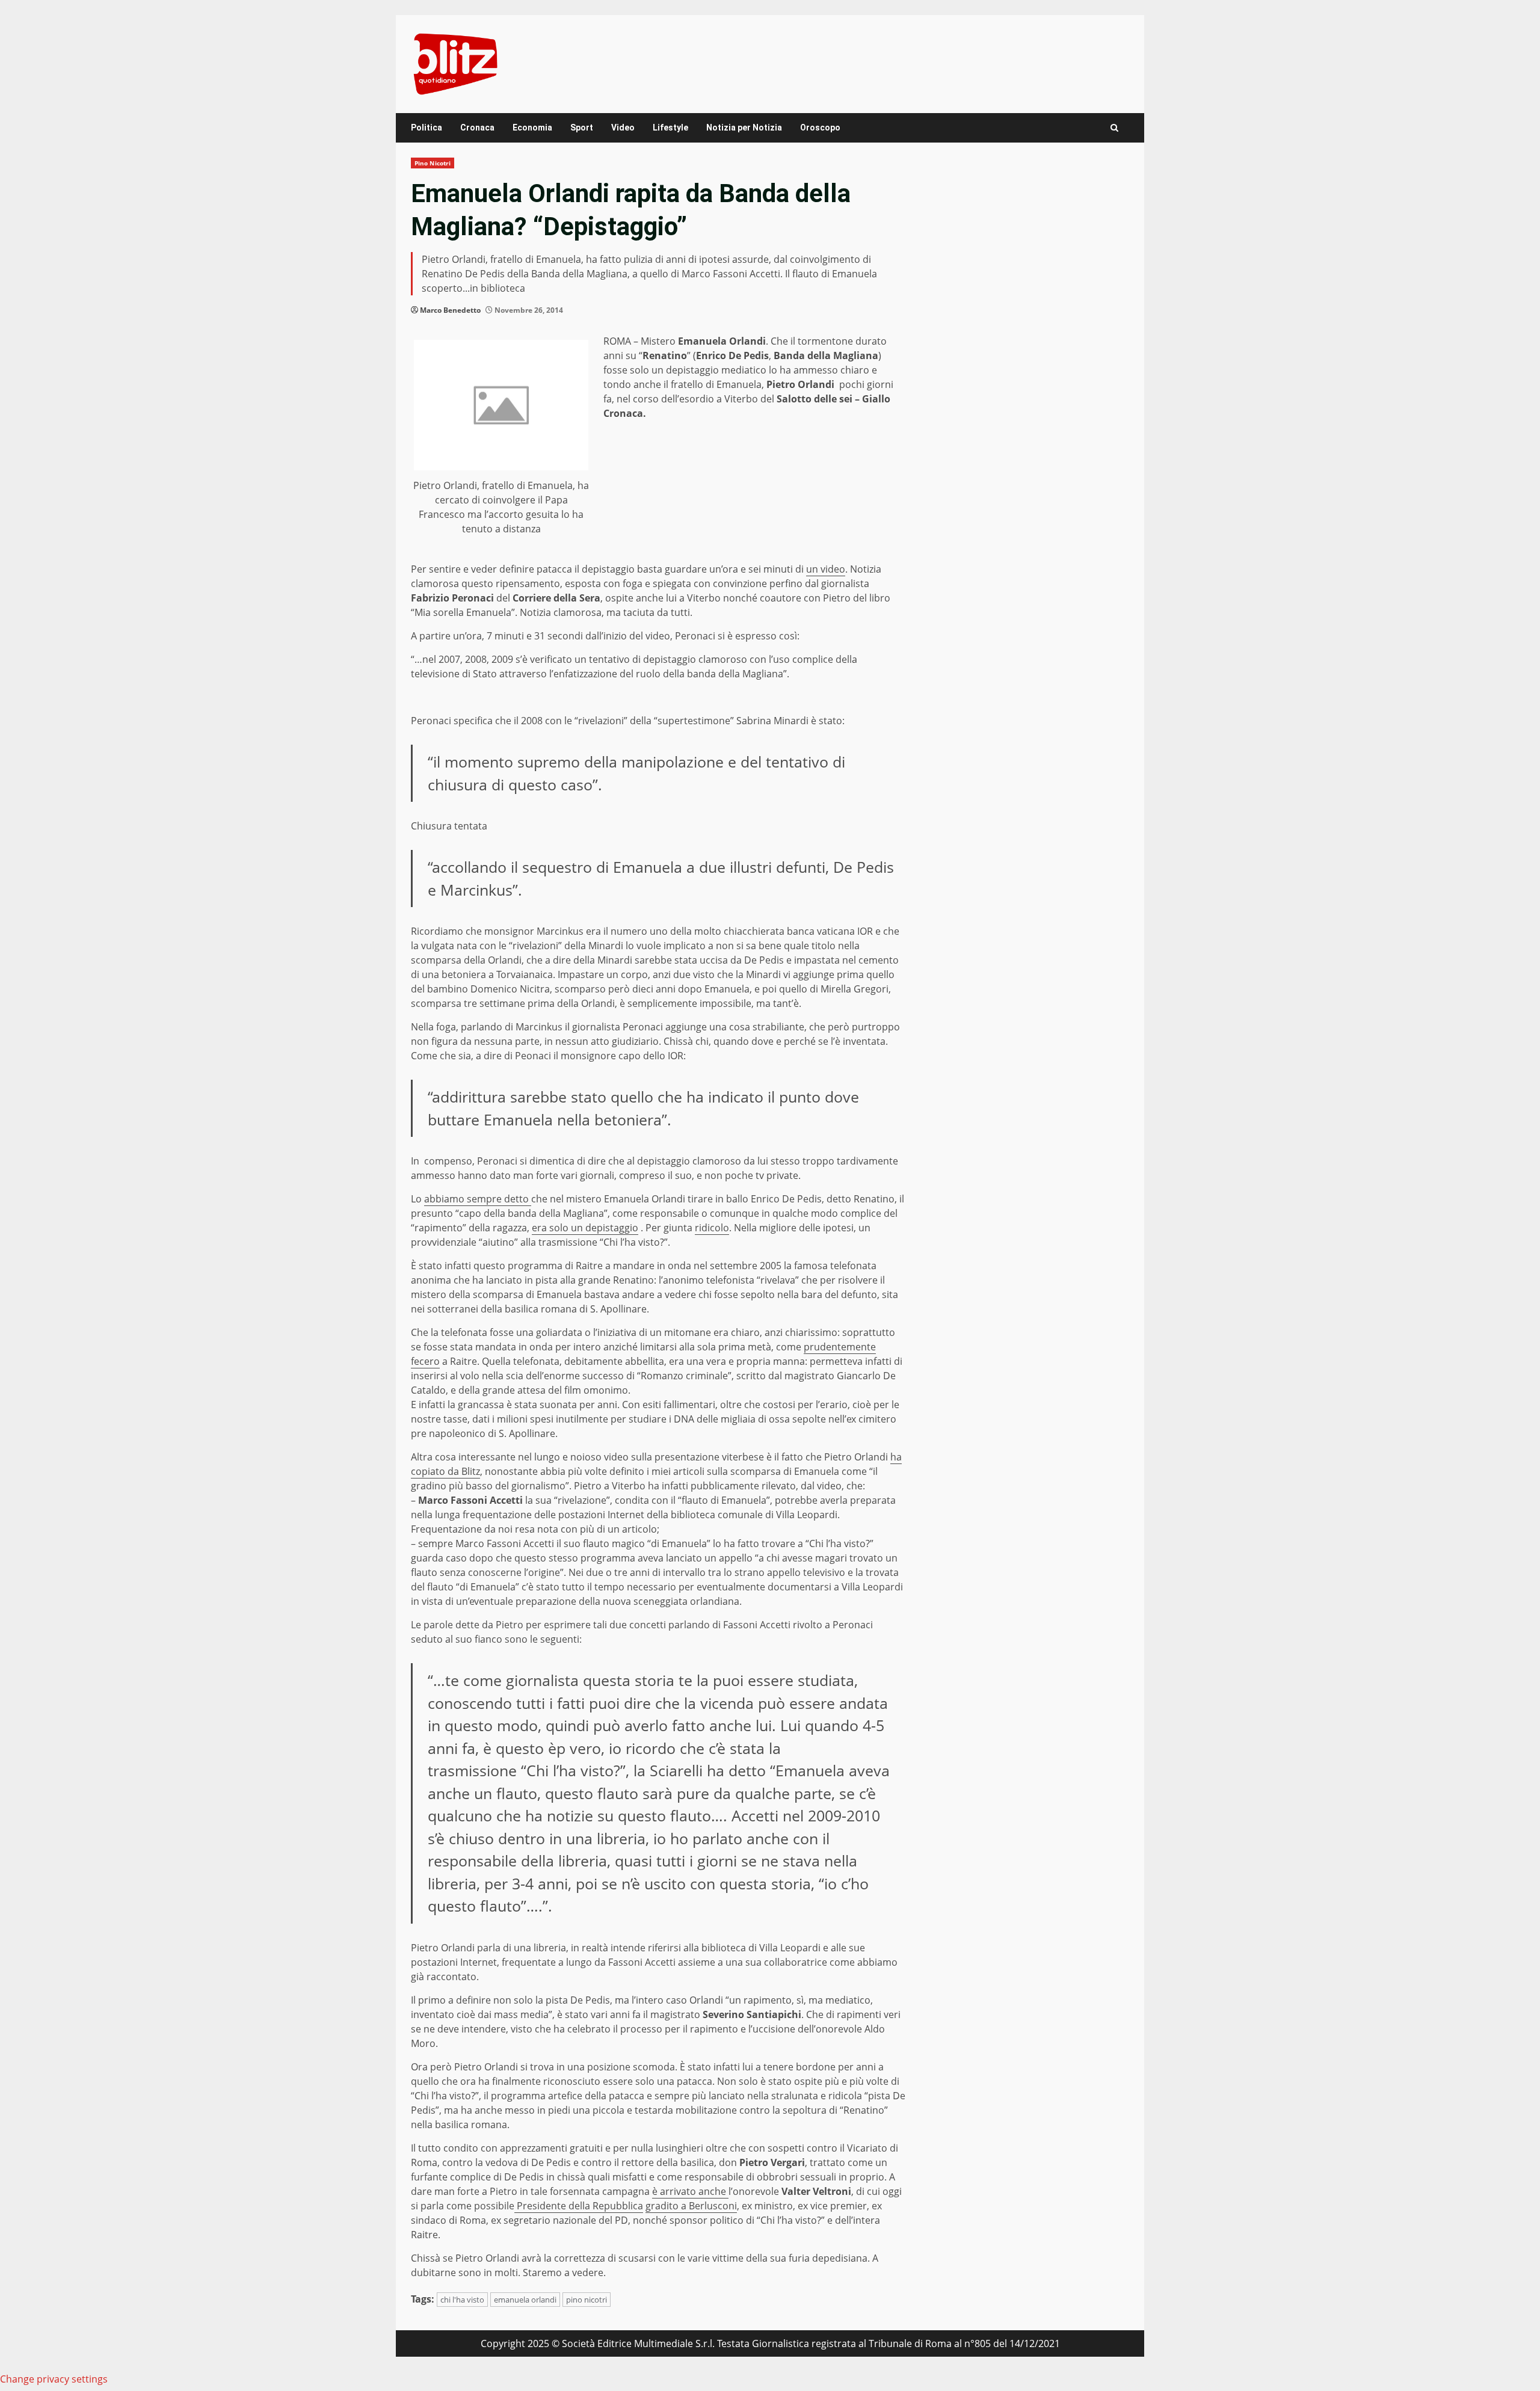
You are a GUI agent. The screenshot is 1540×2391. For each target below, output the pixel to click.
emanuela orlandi (525, 2300)
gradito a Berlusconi (691, 2206)
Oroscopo (820, 128)
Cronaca (477, 128)
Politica (427, 128)
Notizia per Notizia (744, 128)
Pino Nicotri (433, 163)
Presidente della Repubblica (579, 2206)
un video (826, 569)
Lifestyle (670, 128)
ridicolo (712, 1228)
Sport (582, 128)
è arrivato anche (690, 2191)
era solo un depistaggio (585, 1228)
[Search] (1114, 128)
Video (623, 128)
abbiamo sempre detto (478, 1199)
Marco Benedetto (450, 310)
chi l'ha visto (462, 2300)
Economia (532, 128)
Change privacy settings (54, 2379)
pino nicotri (587, 2300)
